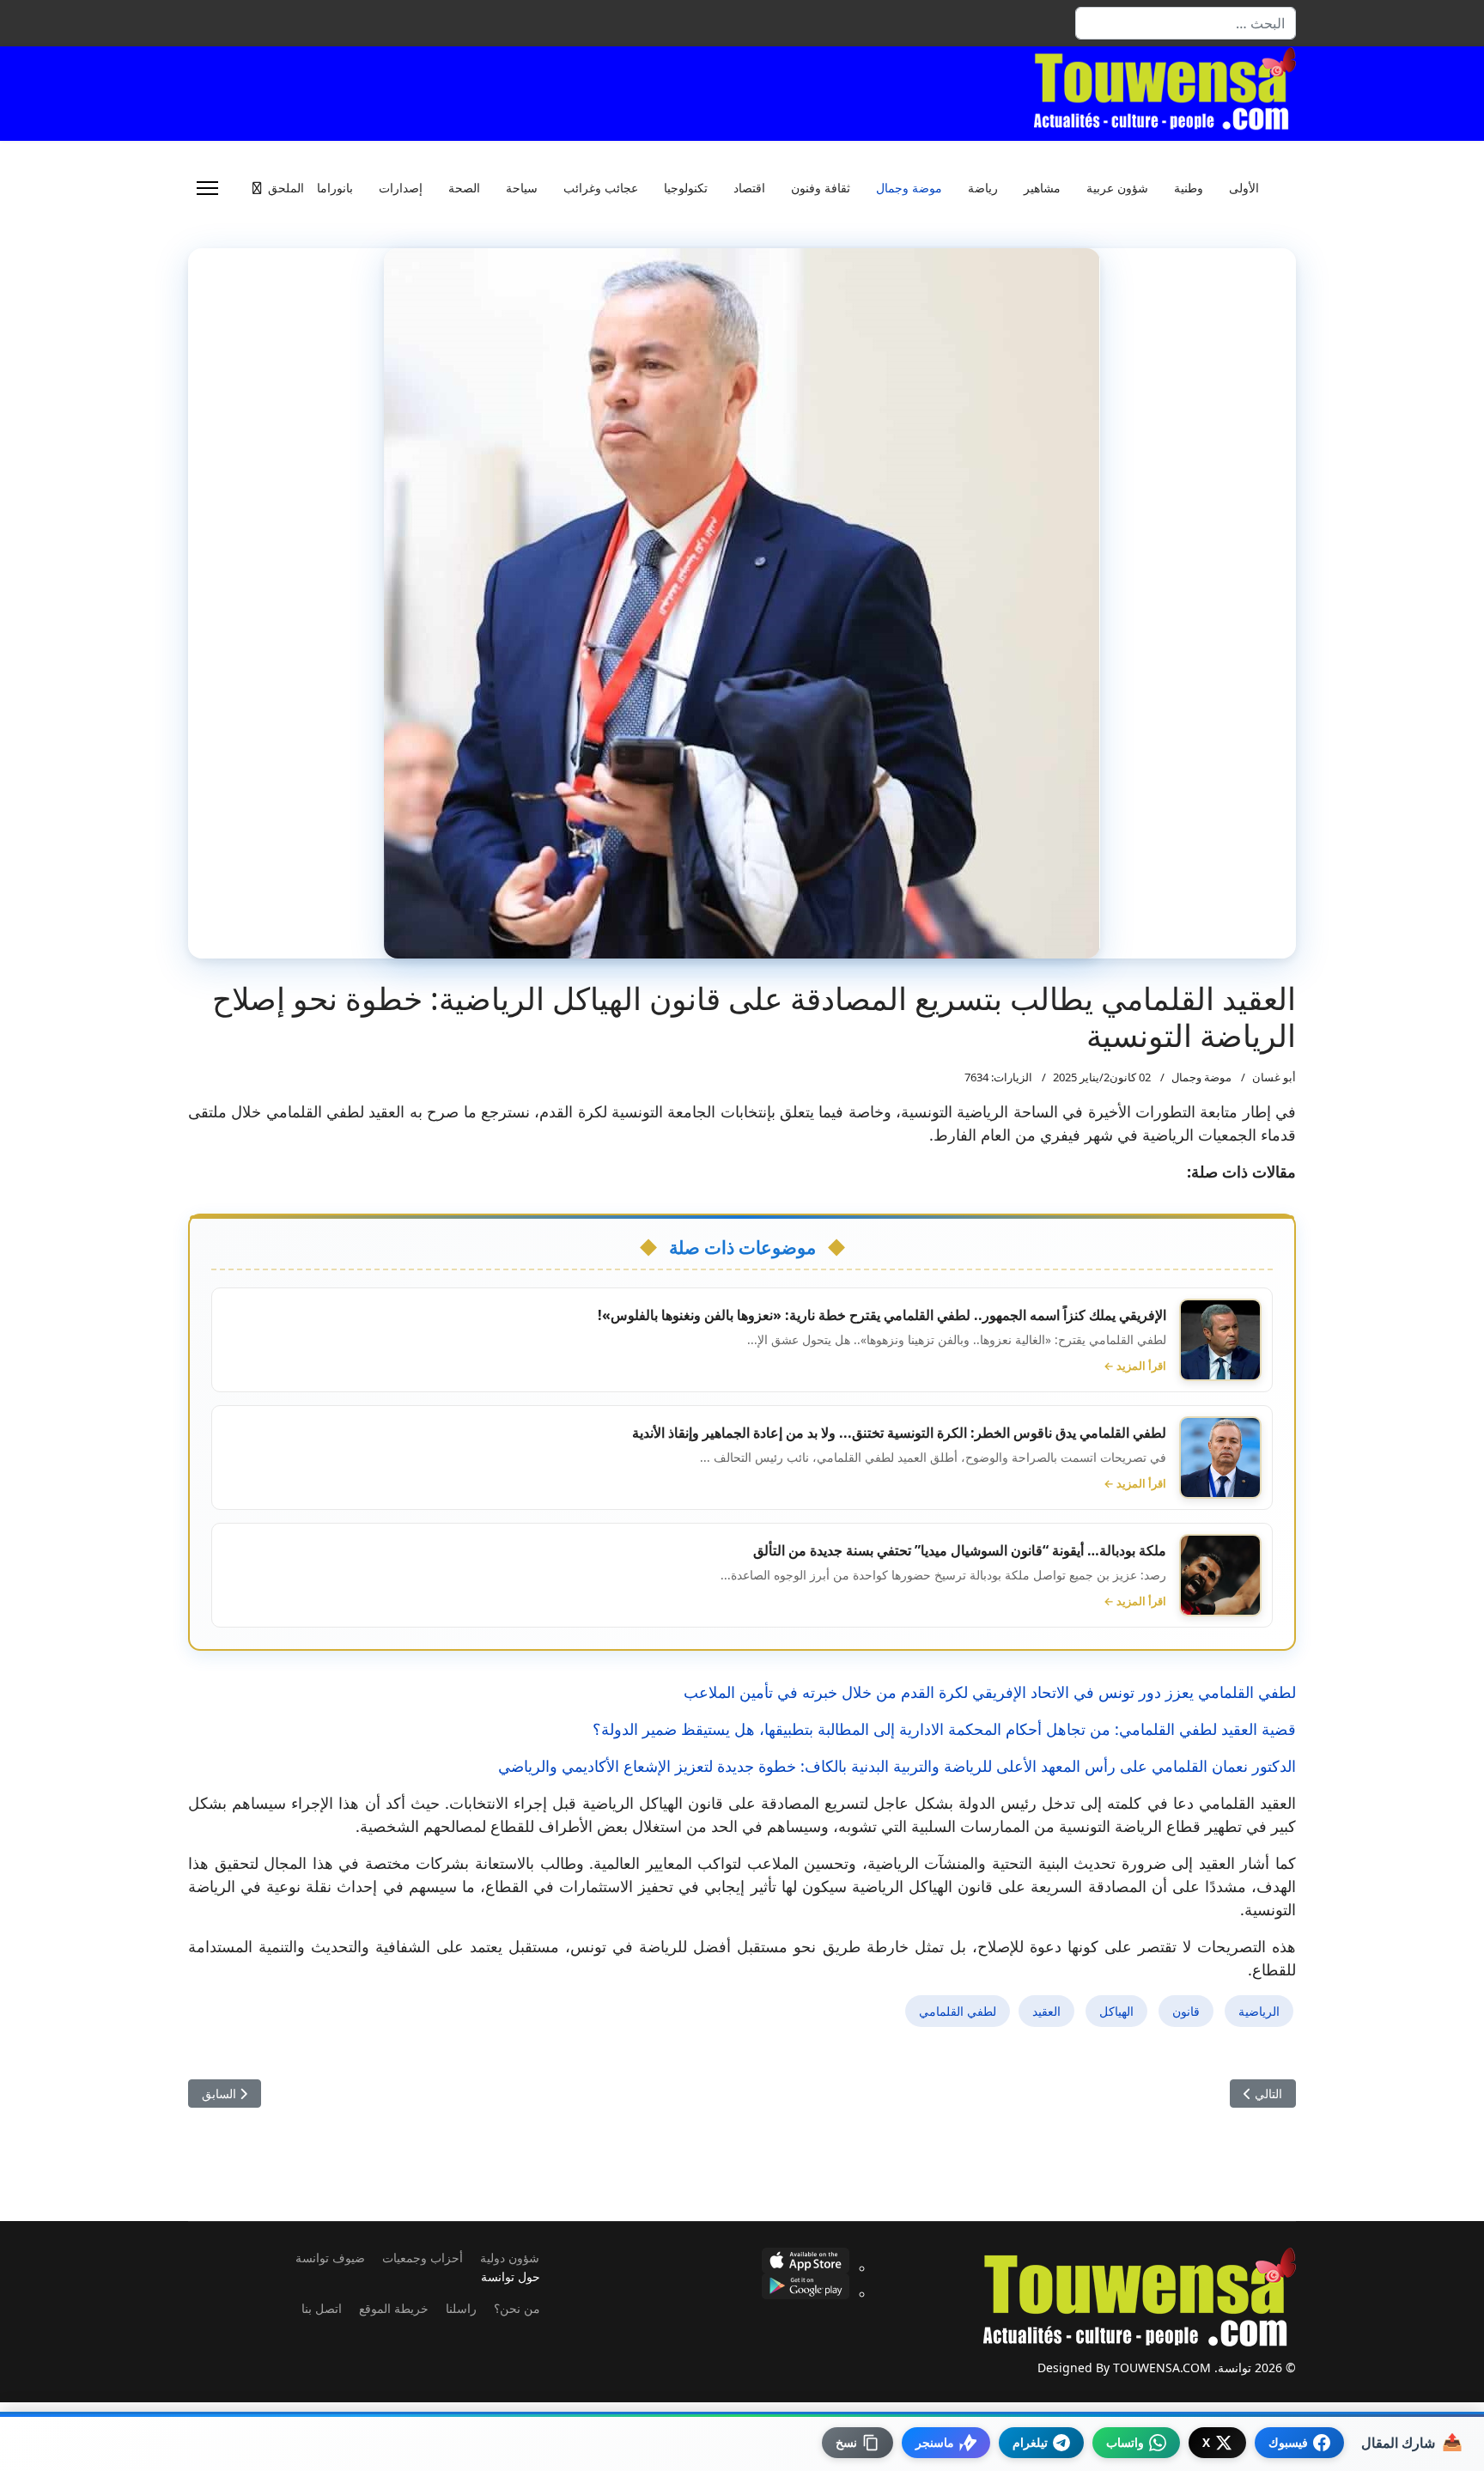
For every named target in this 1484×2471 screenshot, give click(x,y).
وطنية (1189, 188)
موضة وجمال (909, 188)
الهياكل (1116, 2011)
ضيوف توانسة (330, 2258)
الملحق (286, 188)
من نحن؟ (517, 2308)
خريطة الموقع (394, 2308)
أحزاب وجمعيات (423, 2258)
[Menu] (207, 188)
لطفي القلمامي (958, 2011)
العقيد (1046, 2011)
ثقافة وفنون (821, 188)
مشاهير (1042, 188)
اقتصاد (749, 188)
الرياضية (1259, 2011)
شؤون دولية (510, 2258)
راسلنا (461, 2308)
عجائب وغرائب (601, 188)
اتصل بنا (322, 2308)
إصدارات (401, 188)
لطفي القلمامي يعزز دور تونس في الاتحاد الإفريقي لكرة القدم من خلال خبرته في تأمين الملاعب (990, 1692)
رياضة (983, 188)
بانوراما (335, 188)
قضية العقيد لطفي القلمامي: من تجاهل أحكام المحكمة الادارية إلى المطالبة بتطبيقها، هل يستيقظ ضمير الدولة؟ (944, 1729)
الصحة (464, 188)
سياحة (522, 188)
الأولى (1244, 188)
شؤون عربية (1117, 188)
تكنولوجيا (686, 188)
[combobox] (1186, 23)
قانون (1186, 2011)
